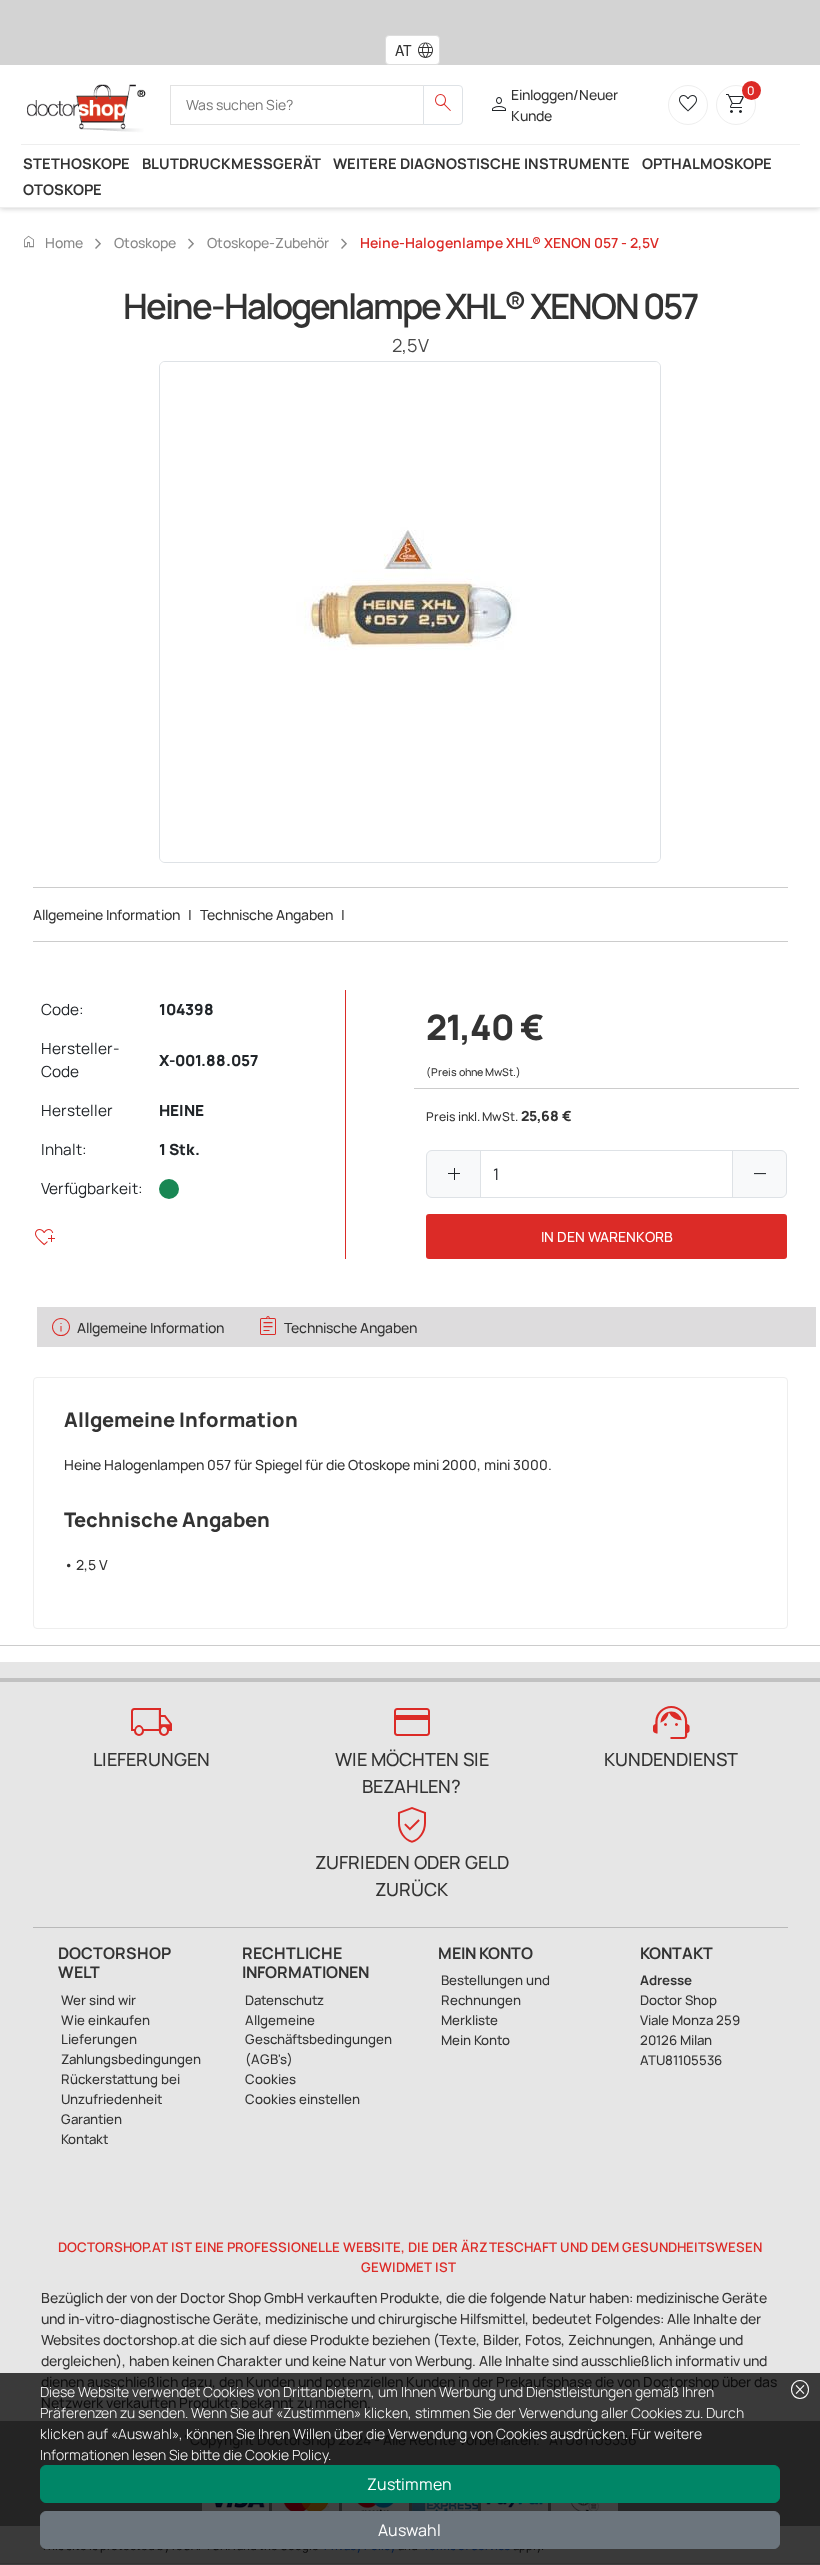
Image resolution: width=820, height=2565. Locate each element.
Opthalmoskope (707, 163)
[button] (430, 50)
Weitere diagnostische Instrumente (481, 163)
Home (52, 242)
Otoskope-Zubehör (268, 242)
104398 (186, 1009)
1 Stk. (179, 1149)
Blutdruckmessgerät (231, 163)
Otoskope (62, 189)
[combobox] (399, 50)
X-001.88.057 (208, 1060)
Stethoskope (76, 163)
